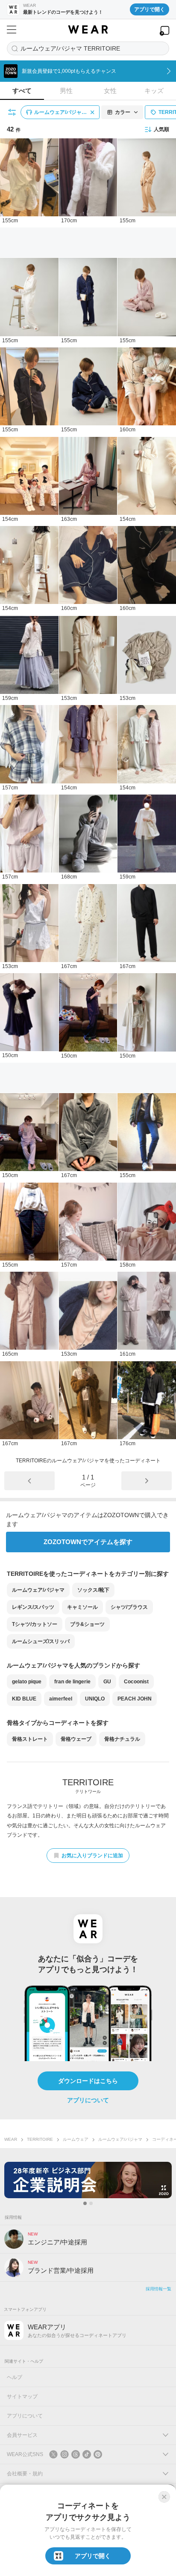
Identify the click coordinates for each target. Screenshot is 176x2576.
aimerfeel (61, 1699)
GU (107, 1682)
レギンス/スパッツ (33, 1607)
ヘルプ (15, 2377)
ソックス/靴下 (93, 1590)
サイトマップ (22, 2397)
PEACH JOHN (135, 1699)
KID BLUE (24, 1699)
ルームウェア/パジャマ (38, 1590)
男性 (66, 91)
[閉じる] (164, 2497)
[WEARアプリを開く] (164, 31)
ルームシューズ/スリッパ (41, 1641)
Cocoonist (136, 1682)
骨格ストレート (30, 1739)
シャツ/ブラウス (129, 1607)
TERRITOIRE (40, 2139)
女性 (110, 91)
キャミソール (82, 1607)
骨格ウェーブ (76, 1739)
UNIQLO (95, 1699)
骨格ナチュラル (122, 1739)
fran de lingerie (72, 1682)
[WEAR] (88, 30)
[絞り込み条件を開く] (12, 112)
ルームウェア (76, 2139)
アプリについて (88, 2100)
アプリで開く (150, 9)
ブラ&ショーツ (87, 1624)
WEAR (11, 2139)
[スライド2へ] (91, 2203)
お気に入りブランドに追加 (92, 1856)
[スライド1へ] (85, 2203)
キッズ (154, 91)
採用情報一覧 (158, 2289)
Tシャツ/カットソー (35, 1624)
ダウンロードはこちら (88, 2081)
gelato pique (27, 1682)
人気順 (161, 129)
